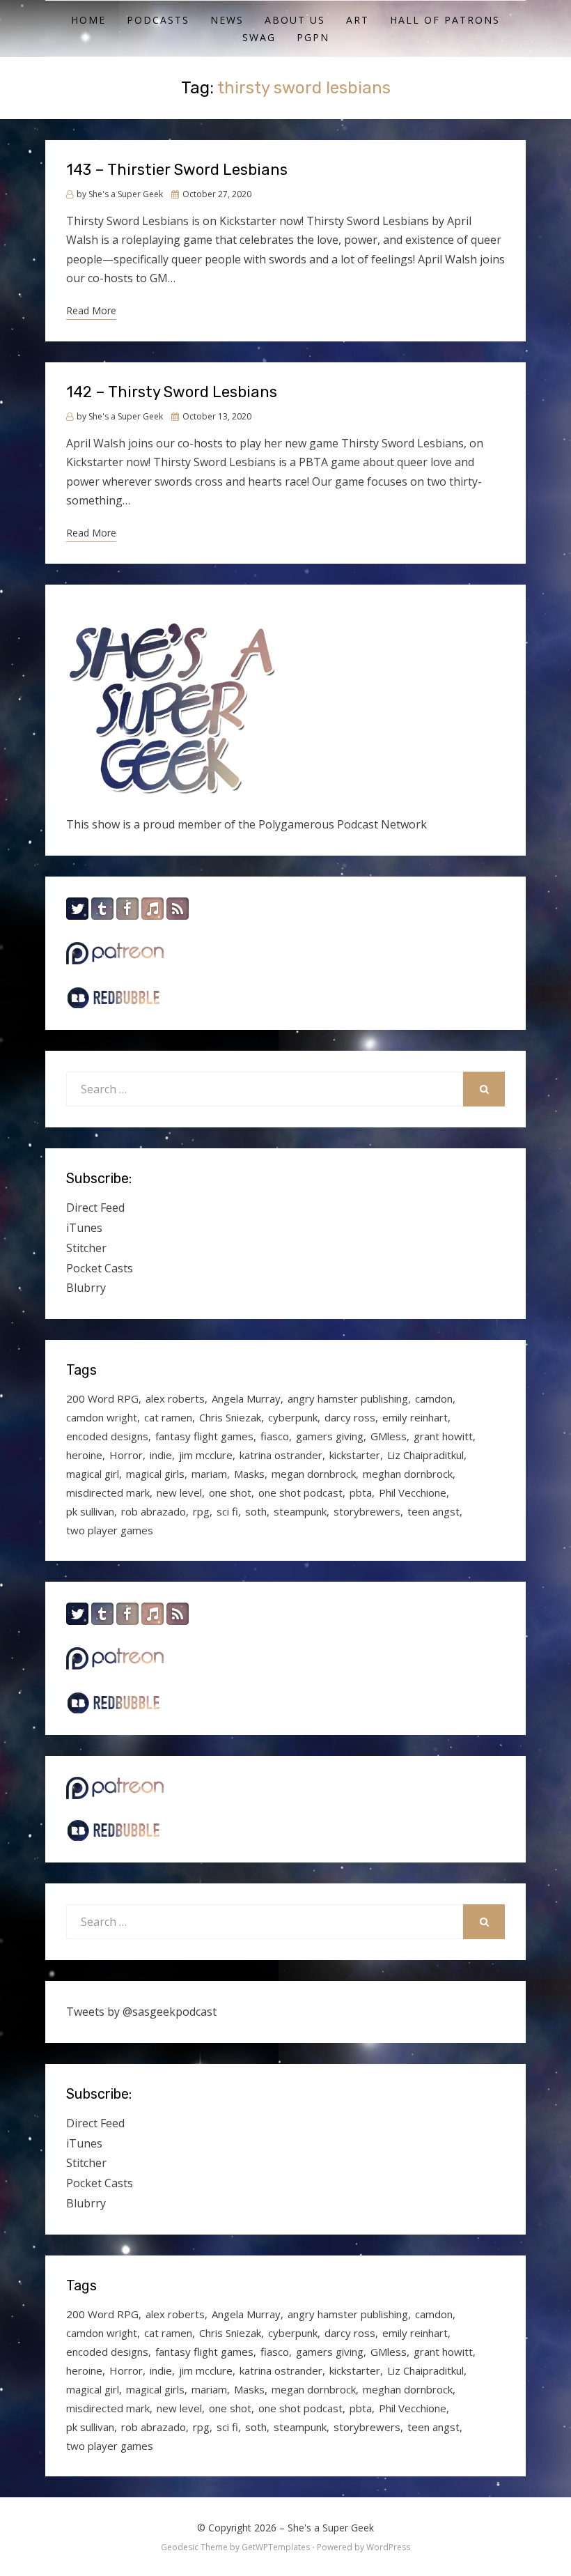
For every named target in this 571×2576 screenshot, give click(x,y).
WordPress (388, 2547)
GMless (389, 1436)
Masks (249, 1474)
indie (161, 1455)
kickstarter (355, 1455)
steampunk (300, 1511)
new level (179, 1493)
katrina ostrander (281, 1455)
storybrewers (367, 1511)
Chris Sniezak (230, 1417)
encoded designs (107, 1436)
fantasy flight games (204, 1436)
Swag (259, 37)
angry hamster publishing (348, 1398)
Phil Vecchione (413, 1493)
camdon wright (102, 1417)
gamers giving (330, 1436)
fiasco (275, 1436)
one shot (230, 1493)
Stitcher (86, 1248)
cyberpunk (293, 1417)
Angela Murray (246, 1398)
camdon (434, 1398)
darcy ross (350, 1417)
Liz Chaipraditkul (425, 1455)
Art (358, 20)
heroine (84, 1455)
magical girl (93, 1474)
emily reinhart (415, 1417)
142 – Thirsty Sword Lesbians (172, 392)
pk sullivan (90, 1511)
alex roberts (175, 1398)
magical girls (155, 1474)
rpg (201, 1511)
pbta (361, 1493)
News (227, 20)
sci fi (227, 1511)
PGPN (313, 37)
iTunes (84, 1228)
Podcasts (158, 20)
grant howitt (443, 1436)
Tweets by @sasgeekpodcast (141, 2012)
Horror (126, 1455)
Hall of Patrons (445, 20)
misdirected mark (108, 1493)
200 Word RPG (102, 1398)
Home (88, 20)
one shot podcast (300, 1493)
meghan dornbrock (408, 1474)
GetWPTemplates (276, 2547)
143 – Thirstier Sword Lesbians (177, 170)
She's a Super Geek (331, 2528)
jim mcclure (206, 1455)
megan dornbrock (314, 1474)
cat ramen (168, 1417)
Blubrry (86, 1288)
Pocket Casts (100, 1268)
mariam (209, 1474)
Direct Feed (95, 1208)
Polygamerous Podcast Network (343, 824)
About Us (295, 20)
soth (256, 1511)
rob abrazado (154, 1511)
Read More (91, 310)
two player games (110, 1530)
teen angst (433, 1511)
